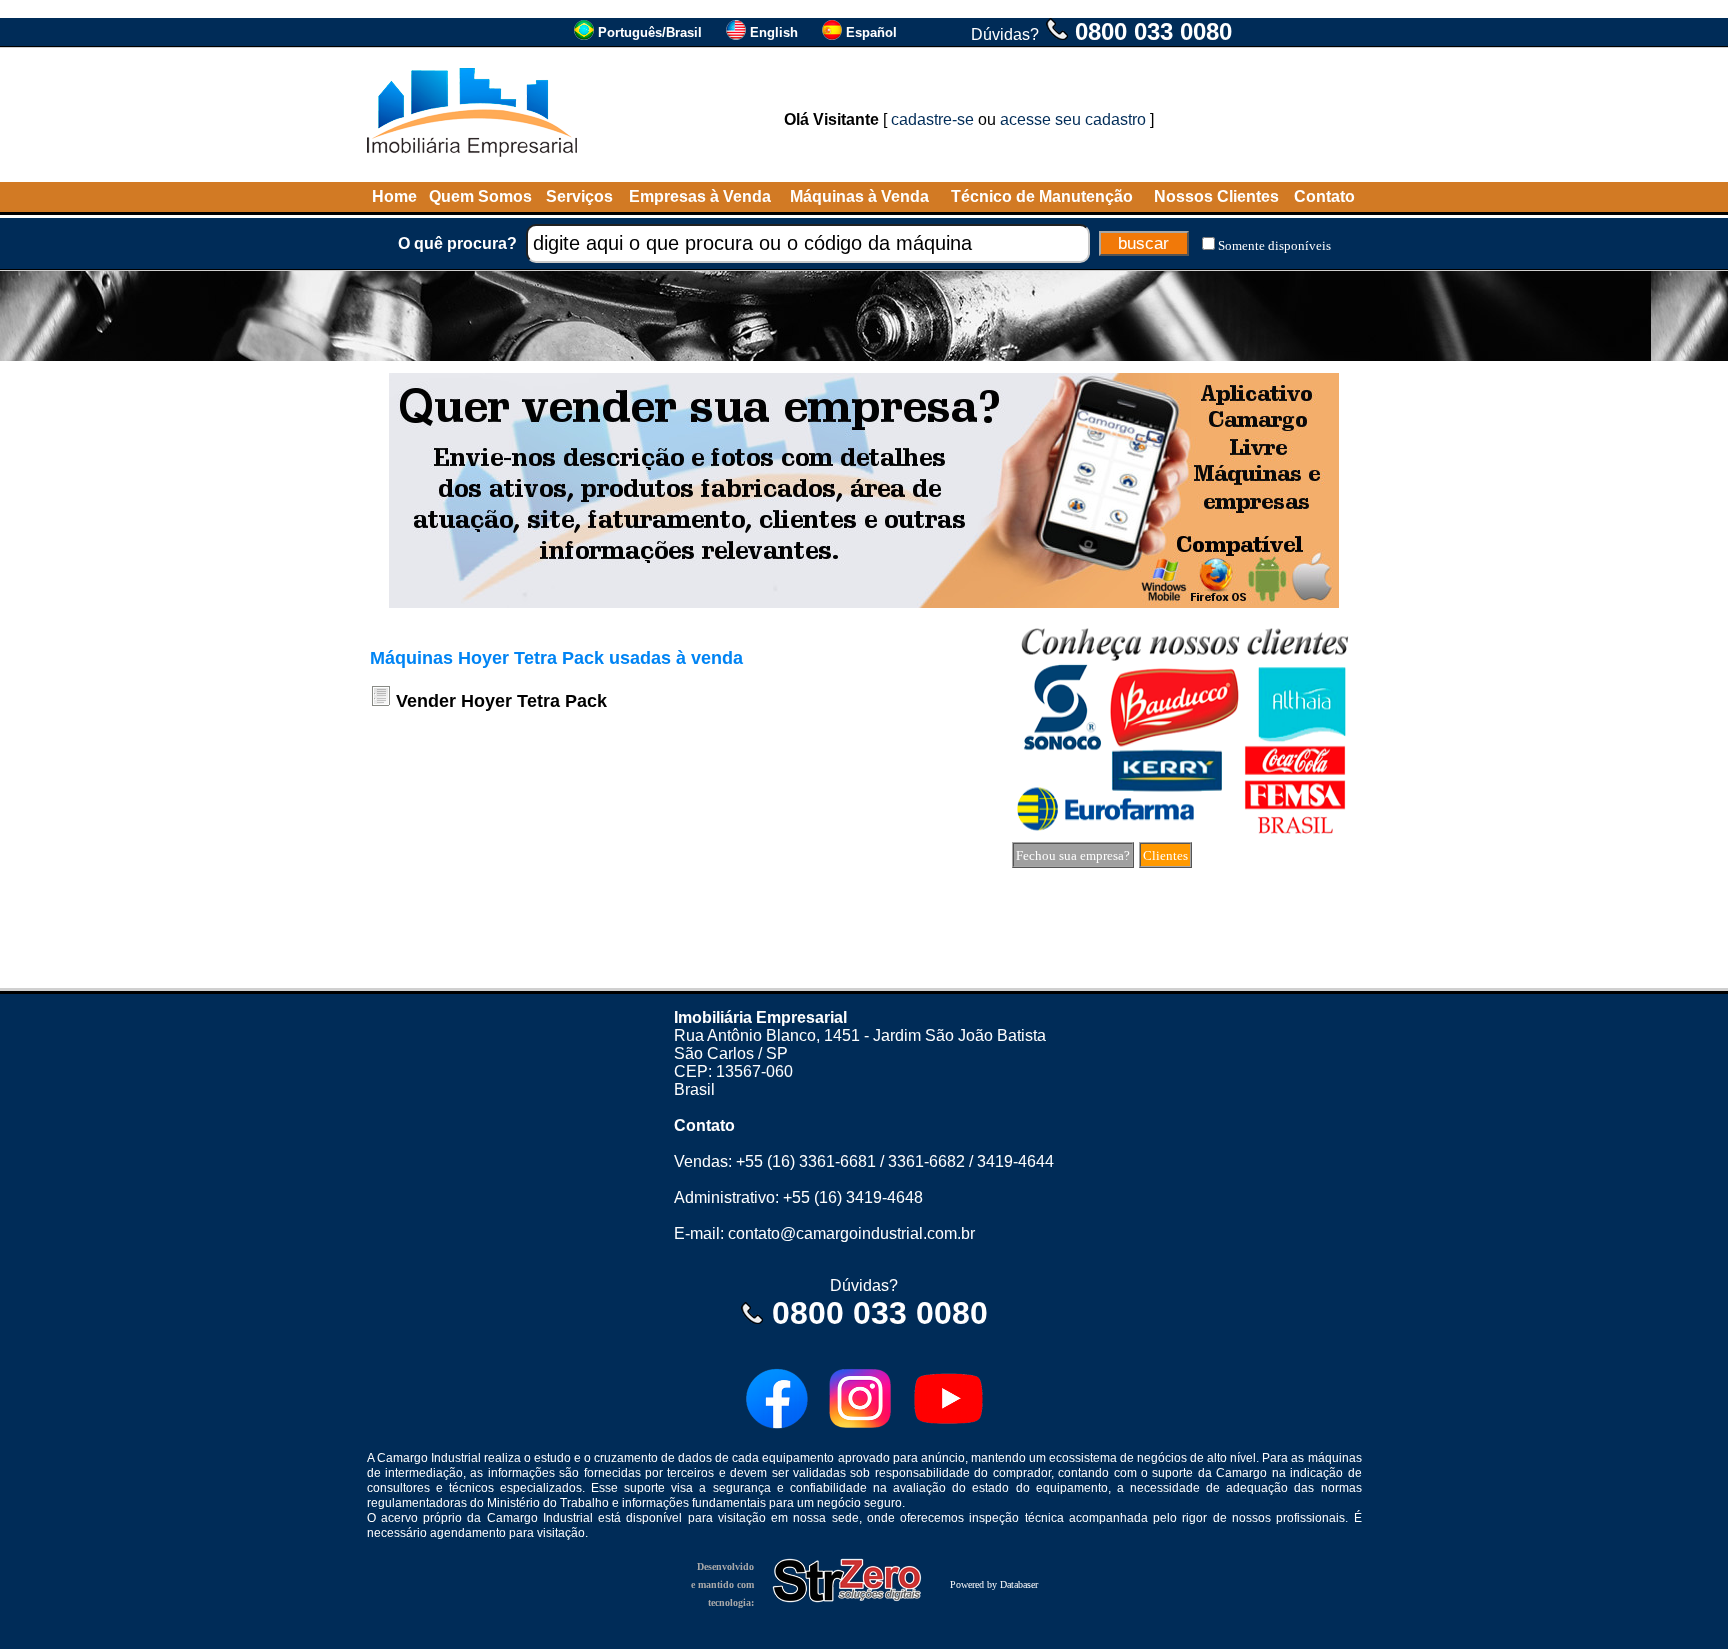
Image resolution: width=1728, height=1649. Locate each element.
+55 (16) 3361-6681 (806, 1161)
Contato (1324, 196)
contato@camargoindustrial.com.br (851, 1233)
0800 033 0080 (1153, 31)
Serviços (579, 196)
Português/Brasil (650, 32)
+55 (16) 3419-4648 (853, 1197)
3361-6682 (926, 1161)
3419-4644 (1015, 1161)
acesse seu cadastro (1073, 119)
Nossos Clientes (1216, 196)
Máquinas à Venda (859, 196)
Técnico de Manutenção (1042, 196)
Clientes (1165, 855)
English (774, 32)
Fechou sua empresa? (1073, 855)
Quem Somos (480, 196)
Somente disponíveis (1274, 245)
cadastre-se (932, 119)
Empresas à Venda (700, 196)
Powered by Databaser (994, 1584)
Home (394, 196)
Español (871, 32)
